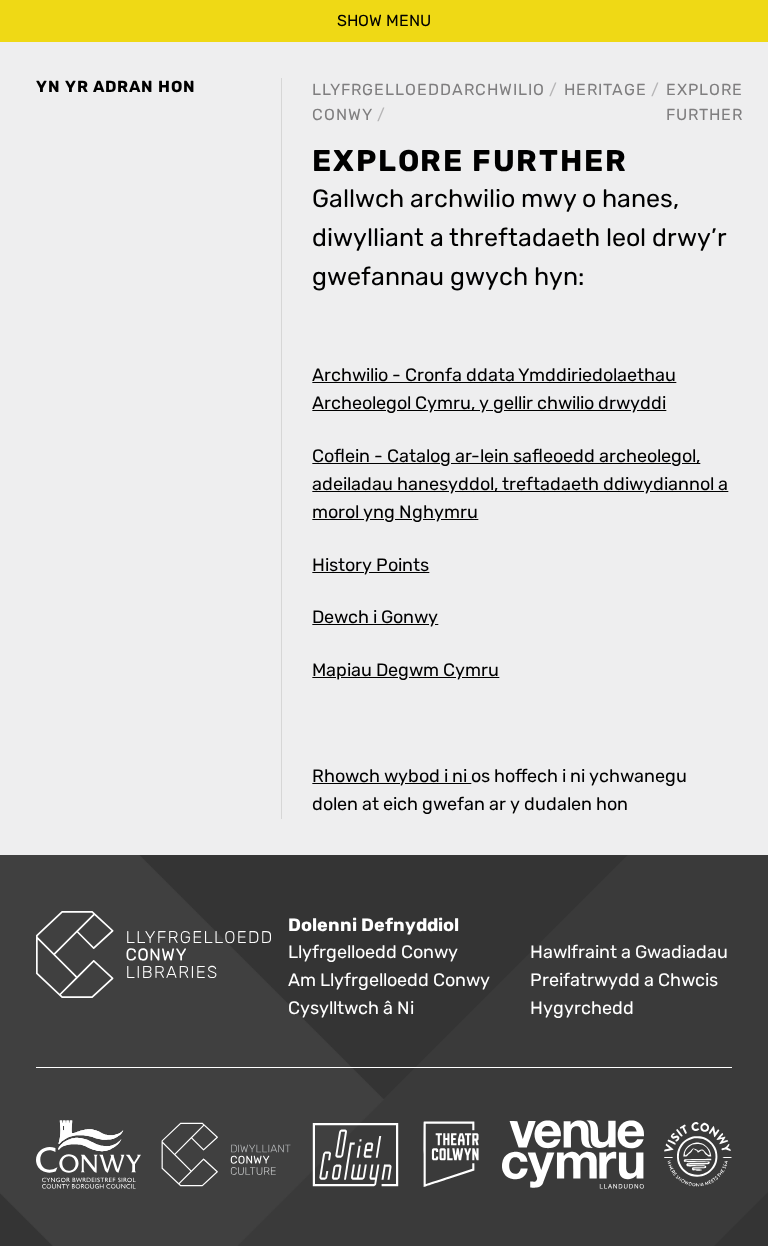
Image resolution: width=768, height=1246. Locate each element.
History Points (370, 565)
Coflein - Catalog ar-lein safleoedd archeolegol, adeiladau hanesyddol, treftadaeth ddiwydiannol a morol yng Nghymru (520, 484)
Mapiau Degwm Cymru (405, 670)
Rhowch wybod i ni (391, 776)
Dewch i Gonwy (375, 617)
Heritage (605, 89)
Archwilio (498, 89)
